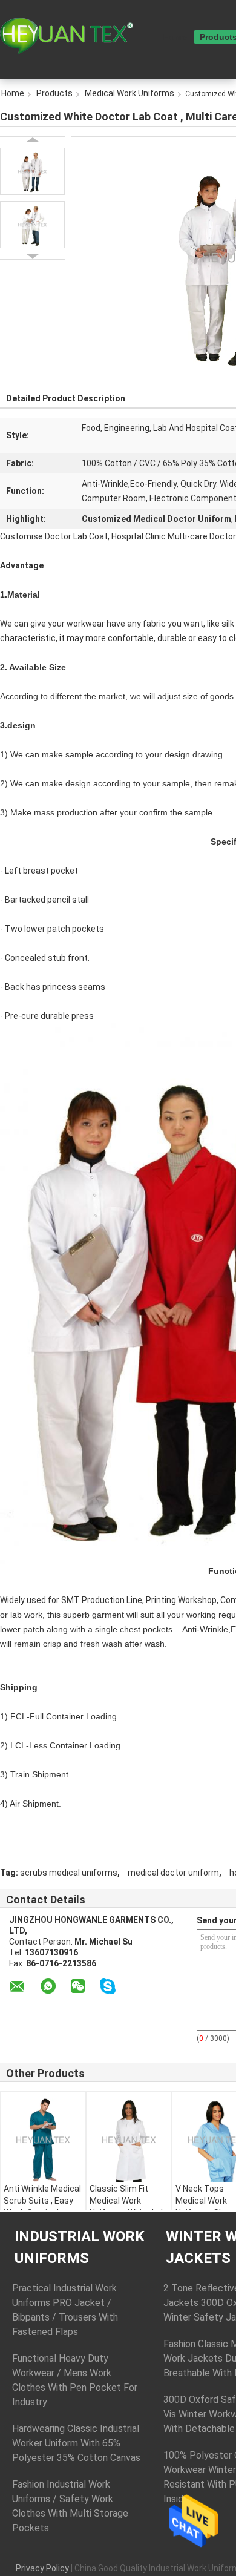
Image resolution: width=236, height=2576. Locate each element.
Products (54, 93)
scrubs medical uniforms (69, 1873)
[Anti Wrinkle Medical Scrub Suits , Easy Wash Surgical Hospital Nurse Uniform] (43, 2140)
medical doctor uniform (173, 1873)
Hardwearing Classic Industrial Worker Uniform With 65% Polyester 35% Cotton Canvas (76, 2443)
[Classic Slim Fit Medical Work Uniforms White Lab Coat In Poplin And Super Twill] (129, 2140)
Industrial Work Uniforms (80, 2247)
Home (175, 37)
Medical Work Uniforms (129, 93)
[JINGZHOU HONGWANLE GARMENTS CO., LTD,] (67, 36)
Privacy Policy (42, 2568)
